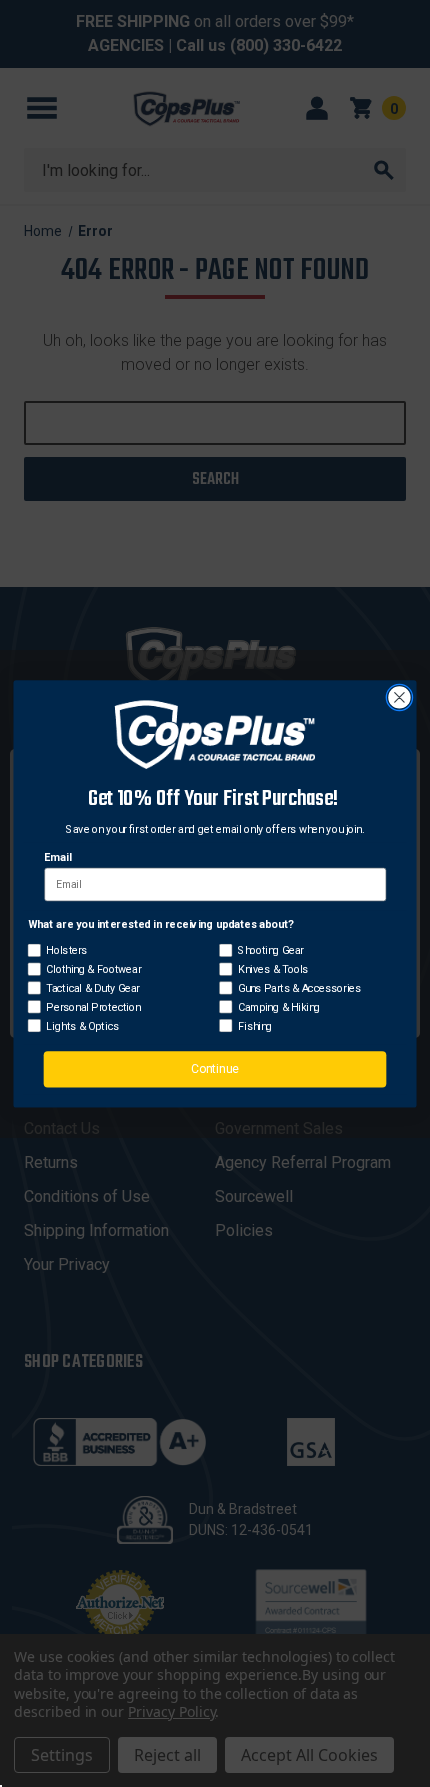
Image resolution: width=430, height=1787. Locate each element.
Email (57, 856)
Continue (215, 1068)
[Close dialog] (400, 697)
